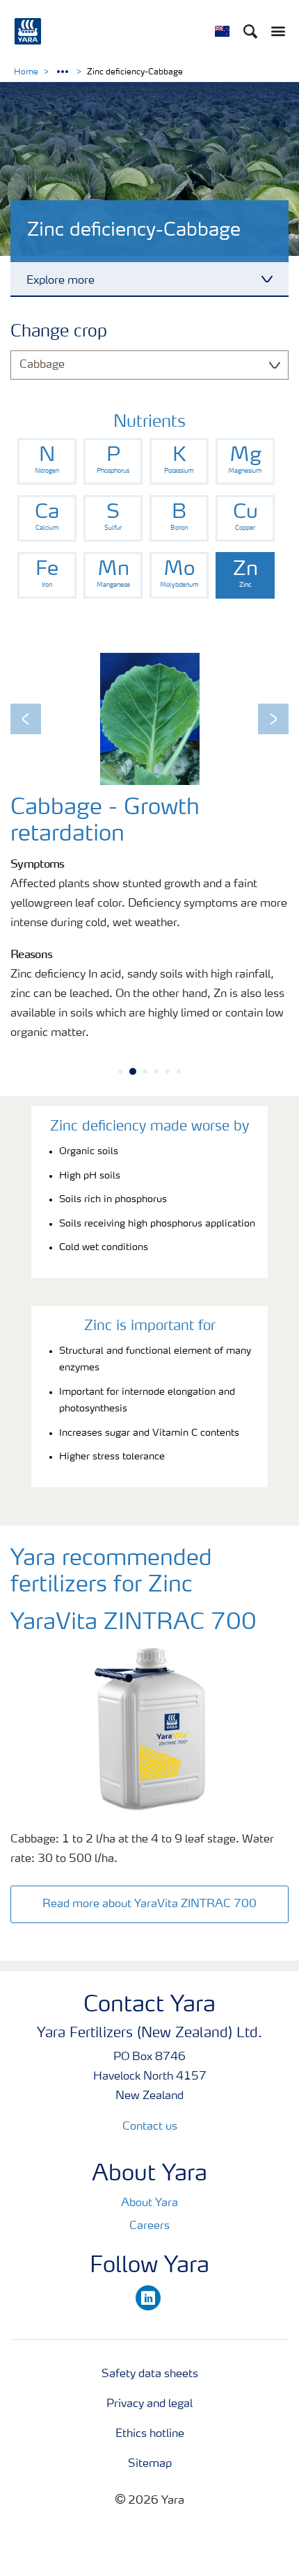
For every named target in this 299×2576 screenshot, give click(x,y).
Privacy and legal (149, 2404)
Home (26, 72)
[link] (47, 461)
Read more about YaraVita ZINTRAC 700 (149, 1904)
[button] (26, 719)
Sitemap (150, 2464)
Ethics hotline (150, 2434)
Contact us (150, 2127)
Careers (149, 2226)
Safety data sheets (150, 2374)
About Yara (149, 2203)
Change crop (59, 332)
